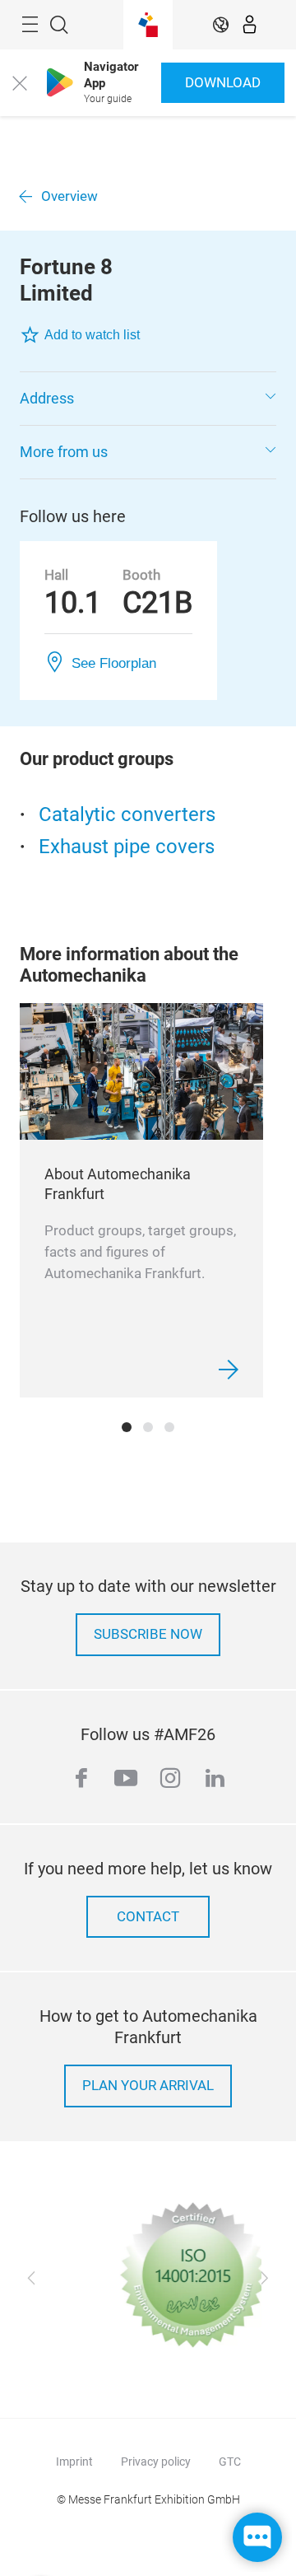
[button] (148, 399)
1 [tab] (127, 1427)
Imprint (74, 2462)
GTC (230, 2462)
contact (148, 1917)
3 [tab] (169, 1427)
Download (223, 83)
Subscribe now (148, 1634)
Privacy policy (156, 2462)
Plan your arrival (148, 2086)
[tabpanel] (141, 1201)
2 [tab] (148, 1427)
